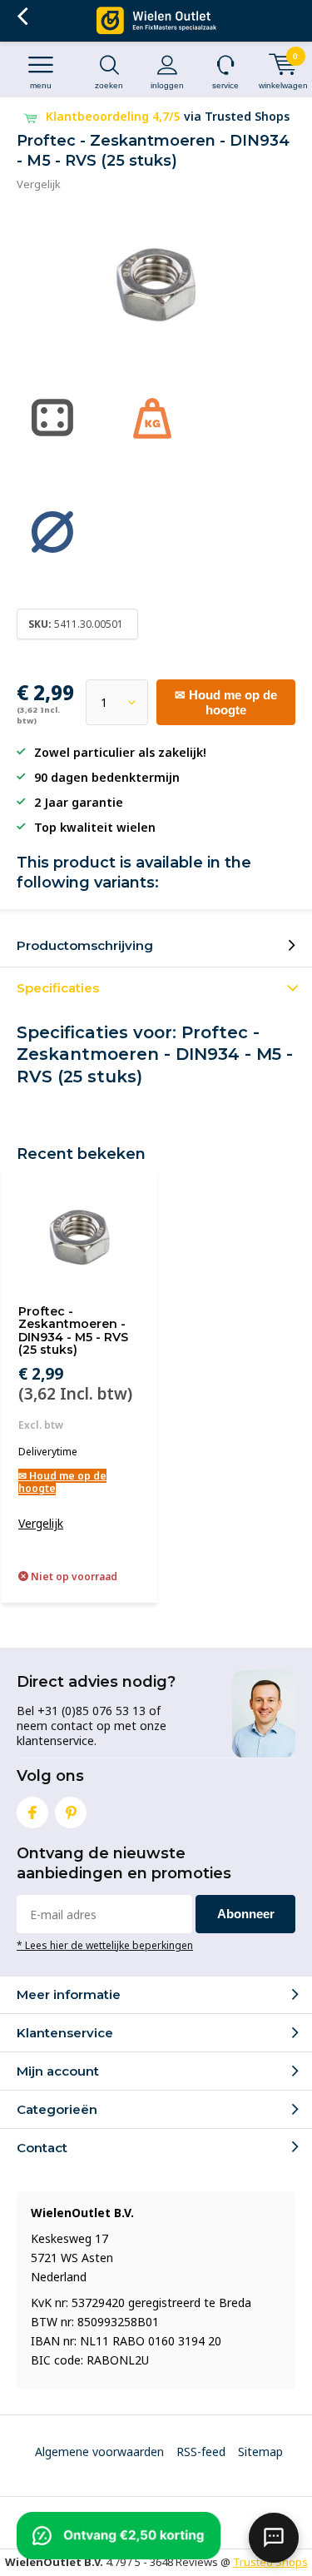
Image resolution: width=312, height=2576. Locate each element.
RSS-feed (201, 2452)
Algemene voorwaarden (99, 2452)
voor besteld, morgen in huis (170, 116)
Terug (22, 17)
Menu (41, 85)
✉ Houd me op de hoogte (226, 702)
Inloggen (167, 85)
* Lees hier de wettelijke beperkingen (105, 1945)
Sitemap (260, 2452)
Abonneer (246, 1914)
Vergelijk (39, 184)
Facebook (32, 1813)
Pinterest (71, 1813)
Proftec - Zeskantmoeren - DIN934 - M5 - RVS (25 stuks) (73, 1331)
